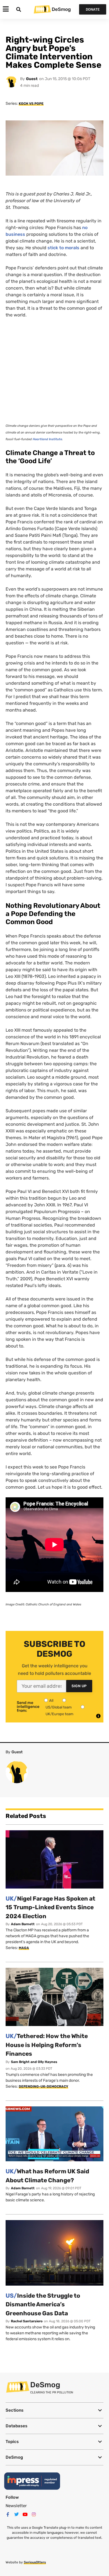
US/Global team (59, 1707)
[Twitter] (16, 2514)
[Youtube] (25, 2514)
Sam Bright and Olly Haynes (34, 2062)
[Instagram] (34, 2514)
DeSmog (61, 9)
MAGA (24, 1948)
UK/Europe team (60, 1714)
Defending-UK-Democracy (43, 2087)
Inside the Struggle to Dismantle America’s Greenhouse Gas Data (43, 2304)
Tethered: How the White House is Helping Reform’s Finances (47, 2045)
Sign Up (79, 1686)
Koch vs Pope (31, 104)
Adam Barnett (23, 1924)
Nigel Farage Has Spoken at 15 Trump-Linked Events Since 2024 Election (50, 1907)
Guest (32, 79)
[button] (54, 2410)
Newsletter (16, 2506)
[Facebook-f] (8, 2514)
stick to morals (63, 248)
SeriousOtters (35, 2562)
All (51, 1700)
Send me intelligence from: (28, 1707)
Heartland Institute (47, 439)
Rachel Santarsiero (27, 2321)
